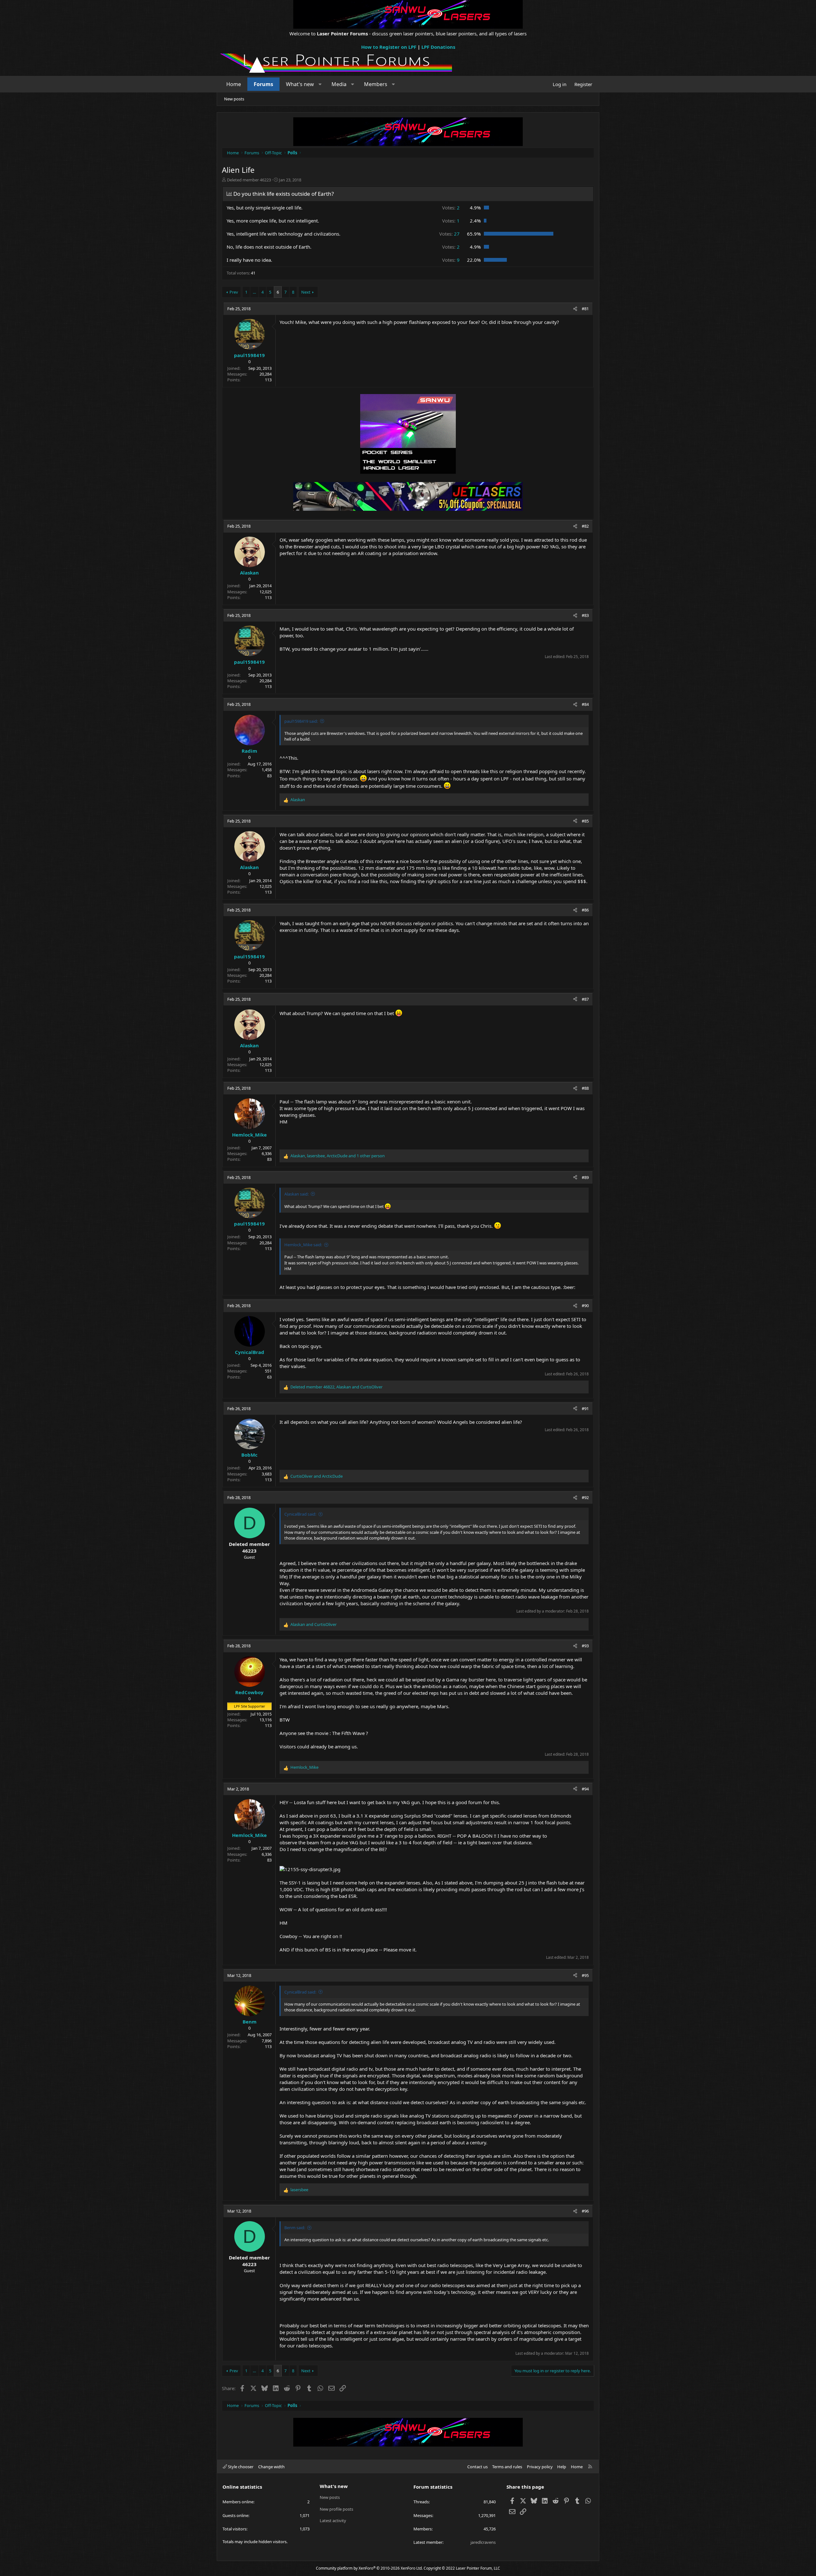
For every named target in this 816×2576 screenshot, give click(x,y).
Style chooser (240, 2467)
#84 (585, 704)
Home (234, 84)
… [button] (254, 292)
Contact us (477, 2467)
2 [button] (451, 208)
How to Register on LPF (389, 47)
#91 (585, 1409)
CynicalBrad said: (300, 1514)
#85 (585, 821)
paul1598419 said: (301, 721)
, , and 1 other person (338, 1156)
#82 (585, 526)
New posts (234, 99)
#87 (585, 999)
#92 (585, 1497)
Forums (263, 84)
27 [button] (449, 234)
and (317, 1476)
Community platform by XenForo (369, 2568)
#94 (585, 1789)
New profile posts (336, 2509)
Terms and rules (507, 2467)
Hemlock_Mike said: (303, 1245)
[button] (320, 84)
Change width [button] (271, 2467)
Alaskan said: (296, 1194)
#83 (585, 615)
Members (376, 84)
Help (562, 2467)
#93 (585, 1646)
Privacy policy (540, 2467)
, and (336, 1387)
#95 (585, 1975)
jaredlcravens (483, 2542)
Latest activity (333, 2521)
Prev (234, 292)
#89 (585, 1177)
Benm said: (295, 2228)
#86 (585, 910)
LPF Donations (438, 47)
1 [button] (451, 221)
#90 (585, 1306)
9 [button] (451, 260)
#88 (585, 1088)
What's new (300, 84)
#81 (585, 309)
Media (339, 84)
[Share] (575, 309)
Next (306, 292)
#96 (585, 2211)
